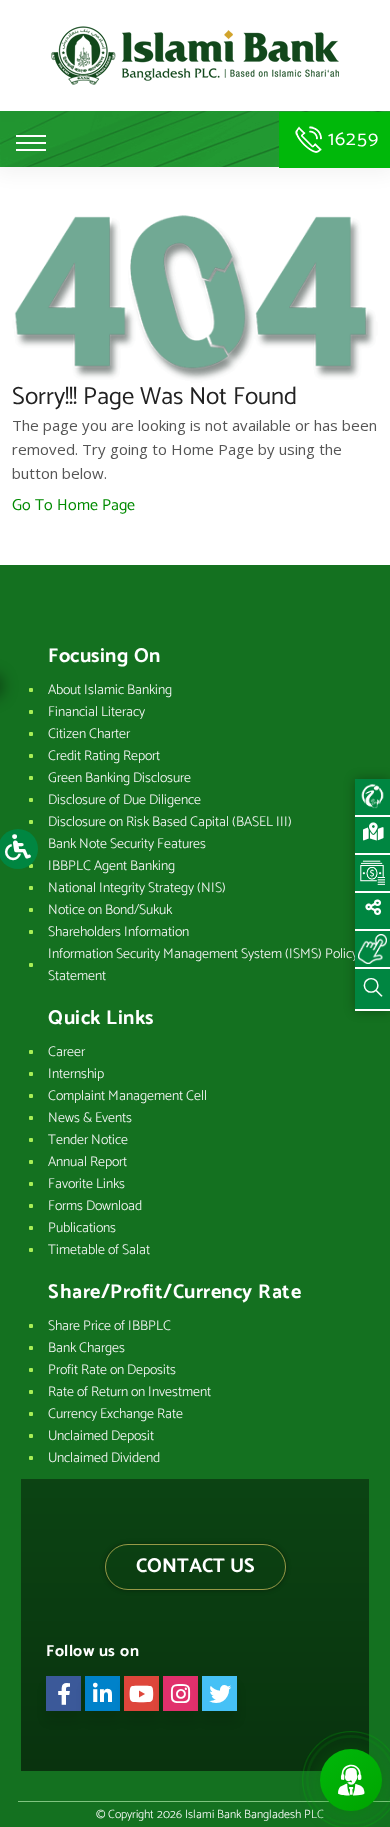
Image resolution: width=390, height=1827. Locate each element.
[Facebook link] (63, 1693)
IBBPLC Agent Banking (111, 866)
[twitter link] (219, 1693)
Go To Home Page (73, 505)
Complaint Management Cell (127, 1096)
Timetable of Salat (99, 1250)
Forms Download (95, 1206)
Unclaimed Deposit (101, 1436)
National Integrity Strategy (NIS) (137, 888)
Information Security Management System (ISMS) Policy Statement (203, 965)
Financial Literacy (96, 712)
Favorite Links (86, 1184)
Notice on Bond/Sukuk (110, 910)
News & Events (90, 1118)
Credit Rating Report (104, 756)
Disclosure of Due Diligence (124, 800)
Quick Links (101, 1019)
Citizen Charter (89, 734)
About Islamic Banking (110, 690)
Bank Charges (86, 1348)
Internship (76, 1074)
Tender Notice (88, 1140)
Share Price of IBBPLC (109, 1326)
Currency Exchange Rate (115, 1414)
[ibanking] (372, 798)
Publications (82, 1228)
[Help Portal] (372, 950)
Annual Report (87, 1162)
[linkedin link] (102, 1693)
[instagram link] (180, 1693)
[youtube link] (141, 1693)
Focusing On (104, 657)
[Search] (372, 990)
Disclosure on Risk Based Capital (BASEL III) (170, 822)
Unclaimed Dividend (104, 1458)
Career (66, 1052)
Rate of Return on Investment (129, 1392)
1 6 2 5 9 (350, 139)
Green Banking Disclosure (119, 778)
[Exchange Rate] (372, 874)
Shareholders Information (118, 932)
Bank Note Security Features (127, 844)
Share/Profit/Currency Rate (174, 1293)
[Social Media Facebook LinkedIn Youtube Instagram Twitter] (372, 912)
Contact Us (195, 1566)
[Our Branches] (372, 836)
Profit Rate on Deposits (112, 1370)
